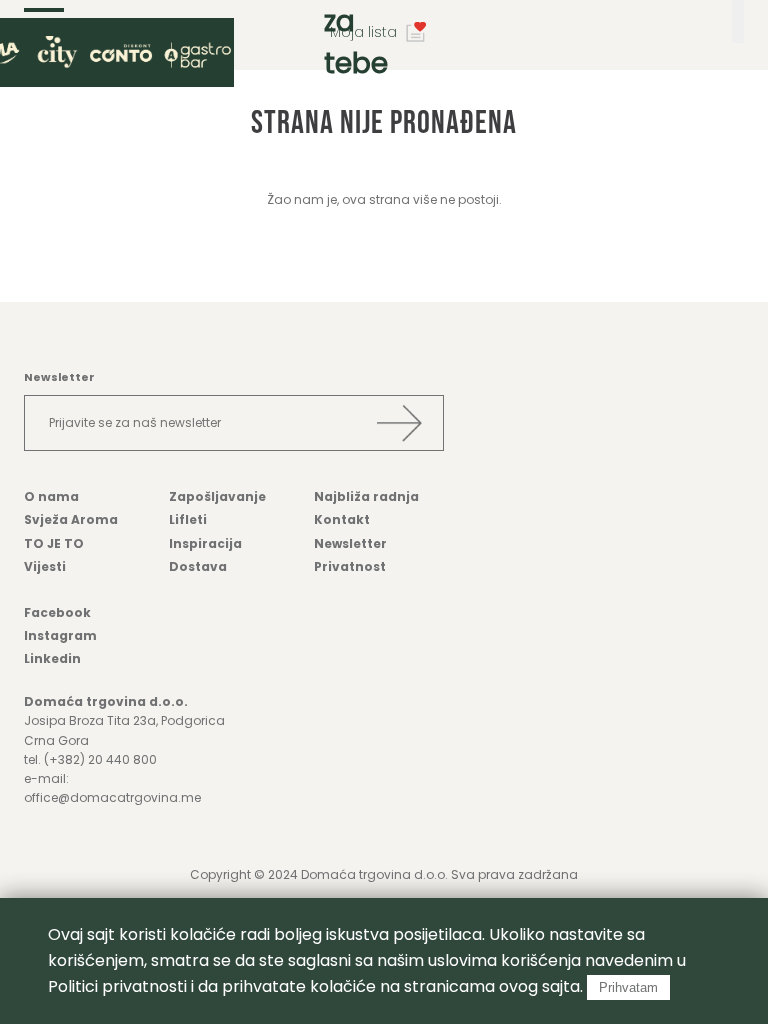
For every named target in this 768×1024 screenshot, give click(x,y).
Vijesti (45, 566)
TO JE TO (54, 543)
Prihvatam (628, 987)
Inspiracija (205, 543)
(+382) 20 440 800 (100, 759)
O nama (51, 496)
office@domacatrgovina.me (112, 797)
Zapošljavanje (217, 496)
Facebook (57, 612)
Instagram (60, 635)
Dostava (198, 566)
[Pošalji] (399, 423)
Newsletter (350, 543)
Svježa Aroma (71, 519)
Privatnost (350, 566)
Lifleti (188, 519)
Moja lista (363, 32)
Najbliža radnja (366, 496)
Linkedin (52, 658)
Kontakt (342, 519)
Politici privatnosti (117, 986)
